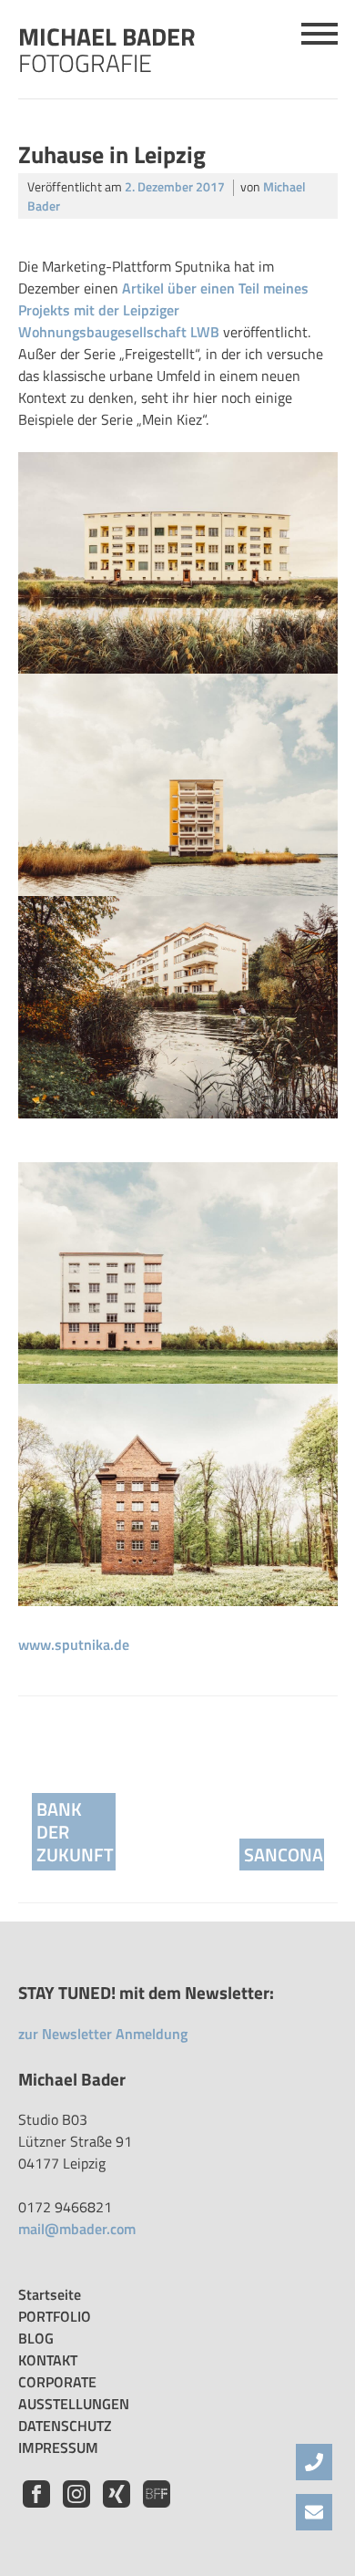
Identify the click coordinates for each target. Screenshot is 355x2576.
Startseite (50, 2294)
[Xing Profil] (118, 2502)
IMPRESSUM (58, 2447)
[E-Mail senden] (314, 2512)
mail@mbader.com (77, 2229)
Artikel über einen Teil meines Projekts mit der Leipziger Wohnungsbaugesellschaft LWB (163, 310)
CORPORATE (57, 2382)
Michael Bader (107, 46)
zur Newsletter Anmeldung (103, 2034)
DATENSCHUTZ (65, 2426)
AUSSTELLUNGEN (74, 2404)
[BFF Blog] (157, 2502)
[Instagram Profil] (78, 2502)
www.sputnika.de (74, 1644)
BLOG (36, 2338)
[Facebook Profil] (38, 2502)
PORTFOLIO (55, 2316)
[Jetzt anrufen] (314, 2462)
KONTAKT (48, 2360)
